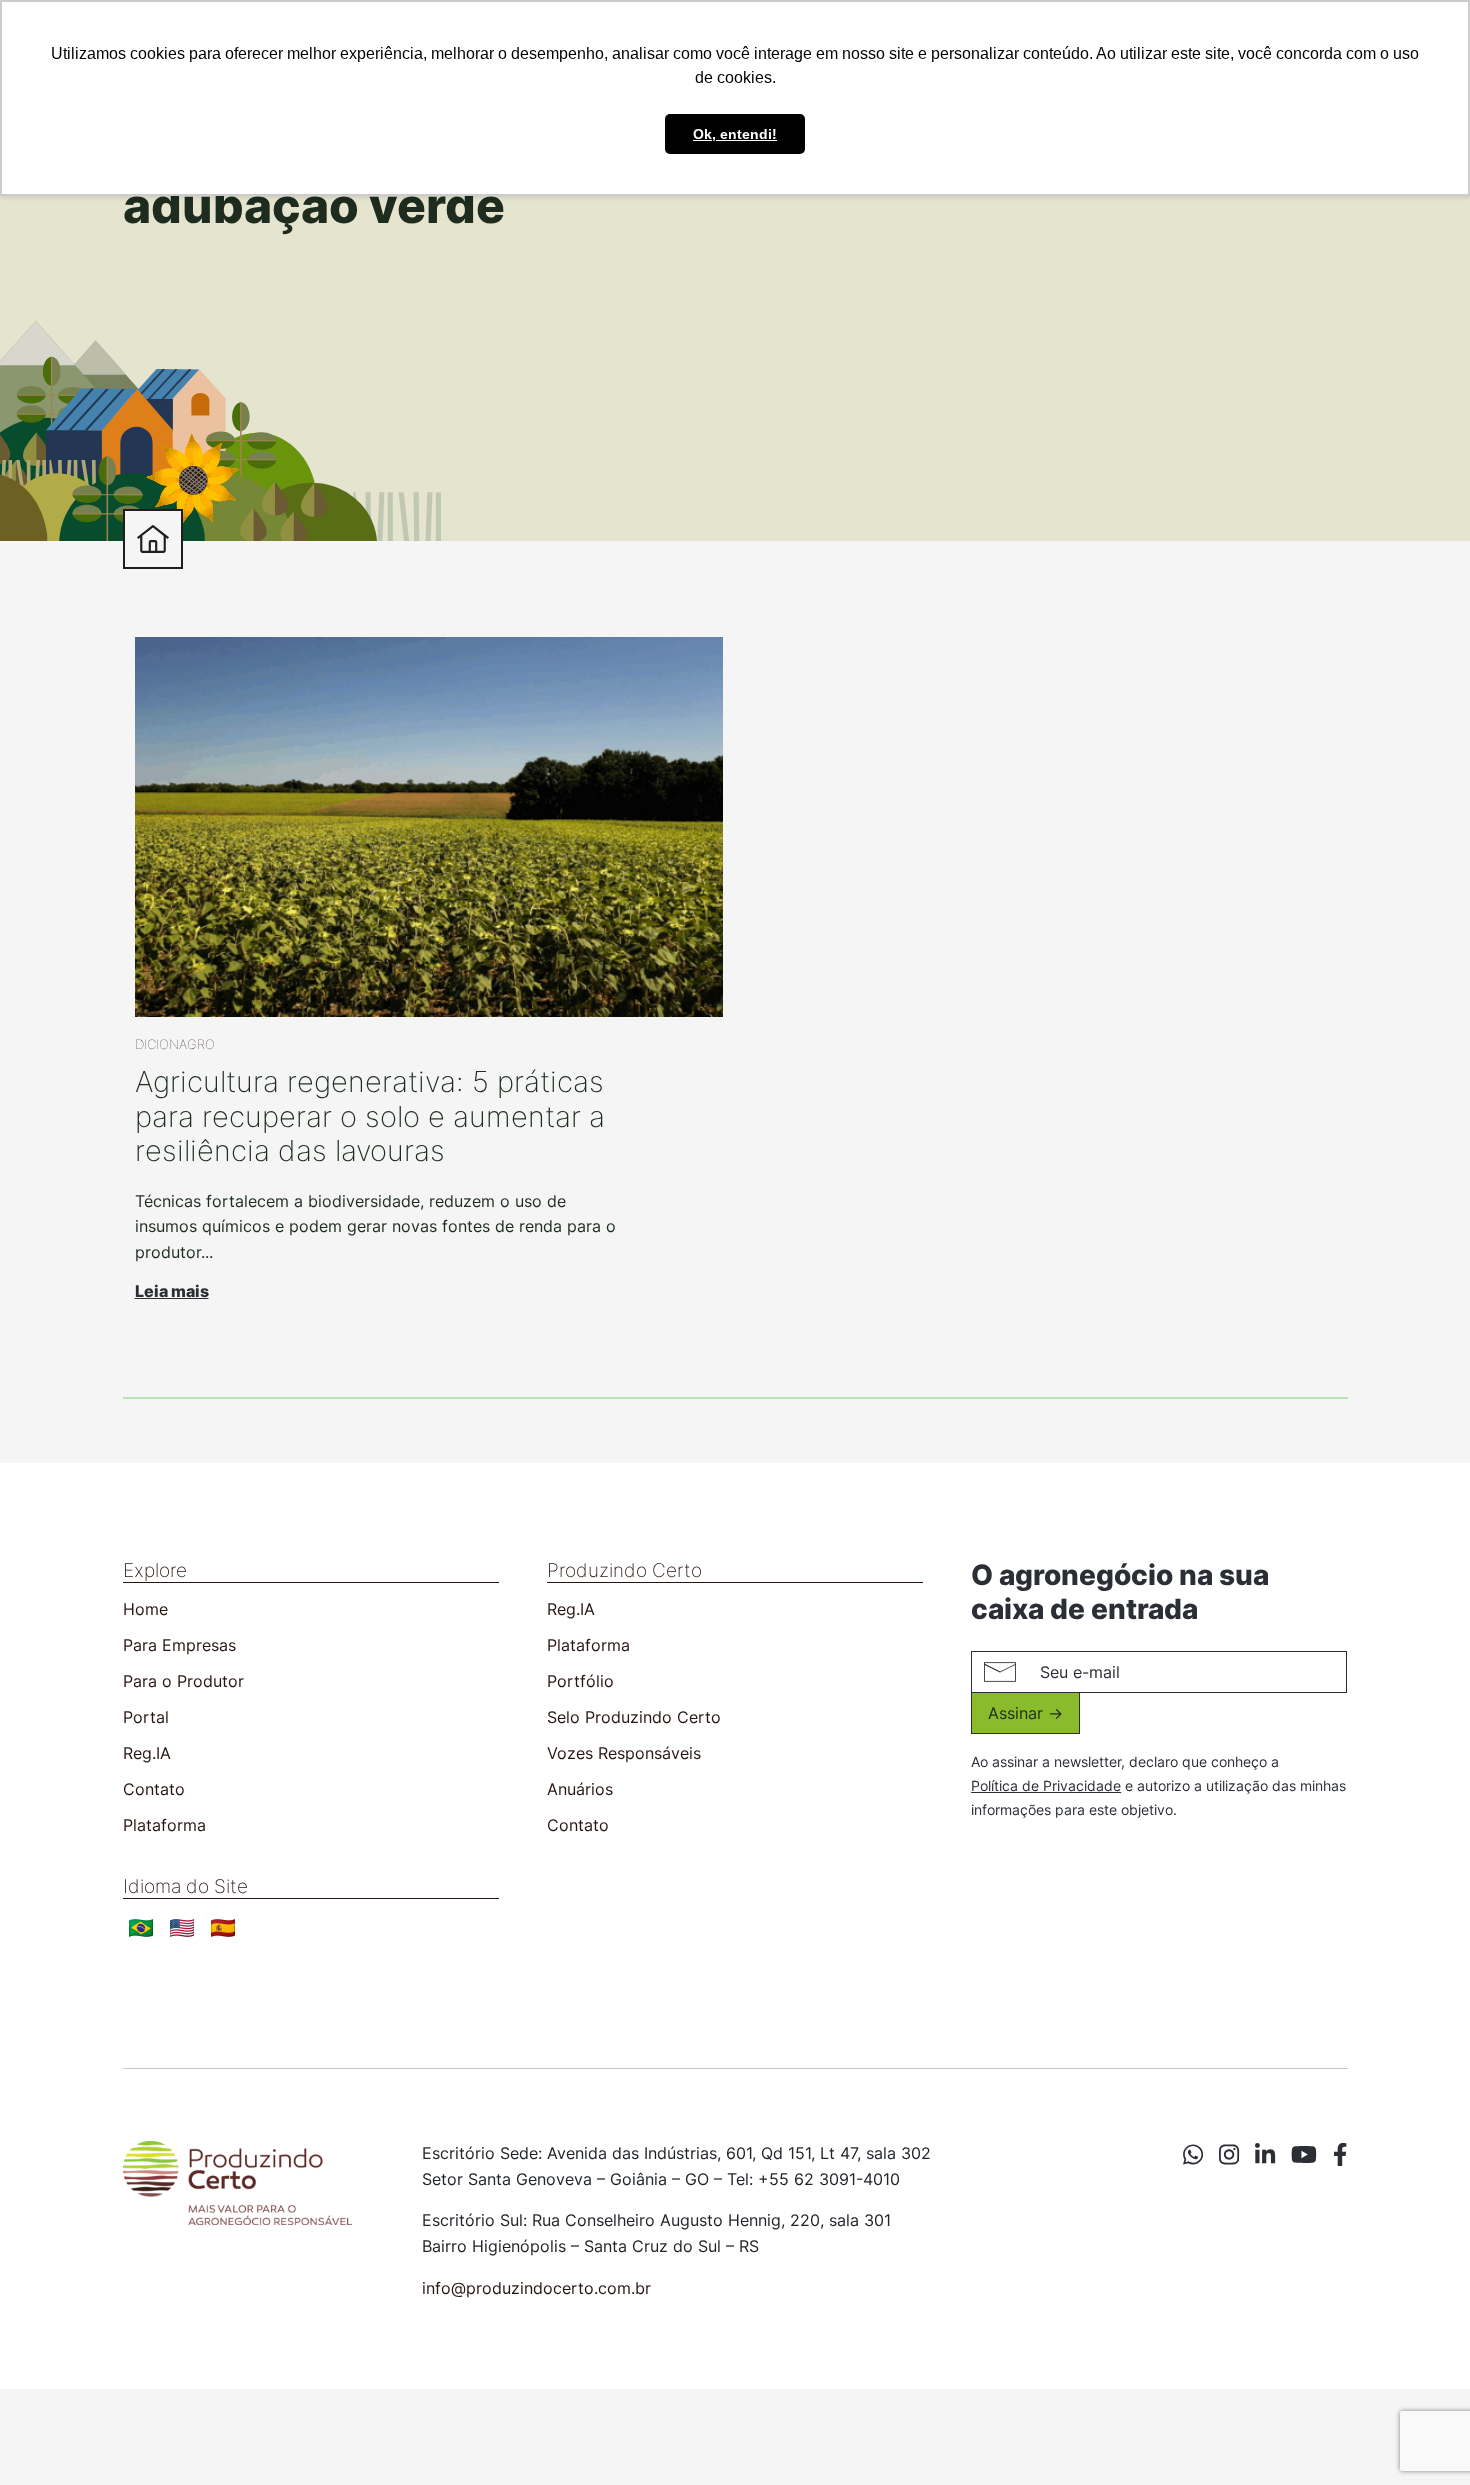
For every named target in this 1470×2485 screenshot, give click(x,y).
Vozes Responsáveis (624, 1753)
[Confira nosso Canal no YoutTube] (1304, 2155)
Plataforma (164, 1825)
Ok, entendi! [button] (735, 134)
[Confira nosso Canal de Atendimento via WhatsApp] (1193, 2155)
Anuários (580, 1789)
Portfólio (580, 1681)
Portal (146, 1717)
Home (145, 1609)
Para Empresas (179, 1645)
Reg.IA (147, 1753)
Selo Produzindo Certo (634, 1717)
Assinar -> (1025, 1713)
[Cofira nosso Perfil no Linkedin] (1265, 2155)
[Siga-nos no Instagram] (1229, 2155)
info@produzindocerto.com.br (536, 2288)
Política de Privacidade (1046, 1785)
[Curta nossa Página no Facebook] (1340, 2155)
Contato (154, 1789)
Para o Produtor (183, 1681)
